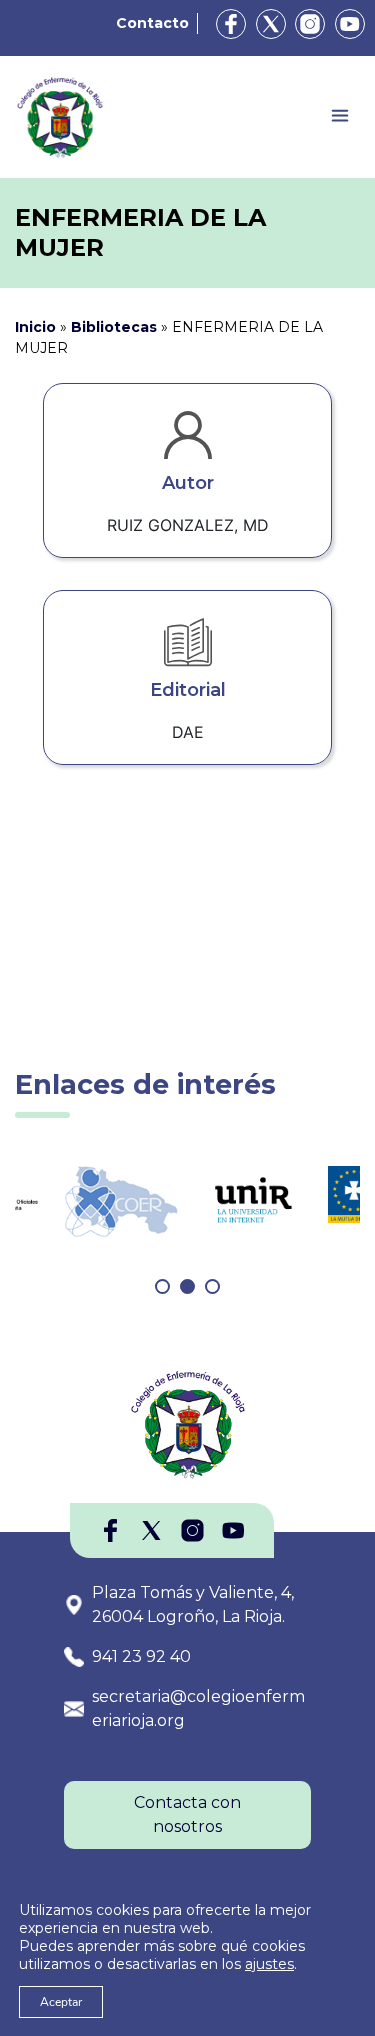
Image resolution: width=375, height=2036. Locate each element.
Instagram (310, 24)
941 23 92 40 (141, 1656)
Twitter (271, 24)
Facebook (231, 24)
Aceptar (61, 2002)
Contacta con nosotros (187, 1814)
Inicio (35, 327)
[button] (162, 1286)
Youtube (350, 24)
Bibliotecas (114, 327)
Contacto (152, 23)
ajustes (269, 1964)
